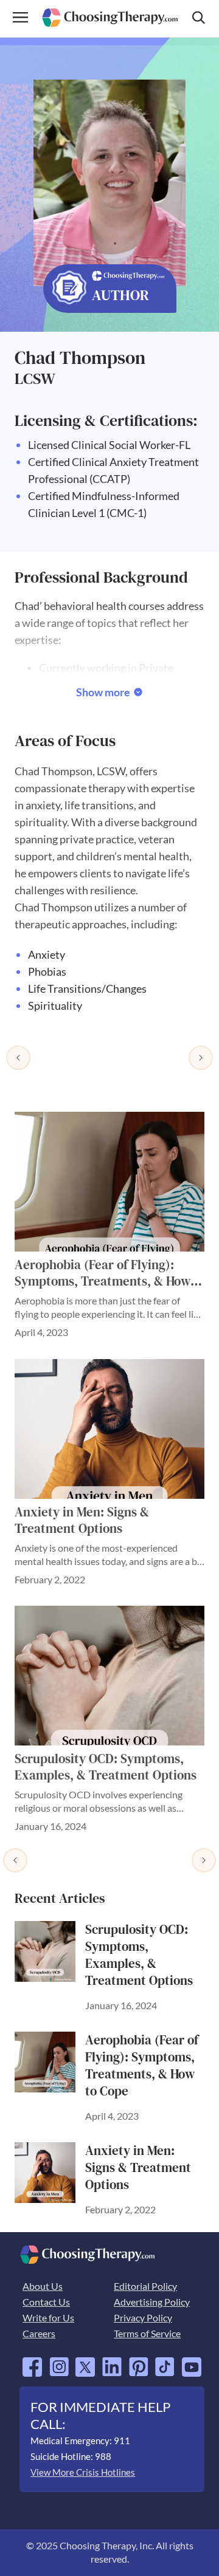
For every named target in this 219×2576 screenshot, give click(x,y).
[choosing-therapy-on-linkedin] (112, 2362)
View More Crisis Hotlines (83, 2472)
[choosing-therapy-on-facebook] (32, 2362)
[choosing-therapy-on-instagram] (59, 2362)
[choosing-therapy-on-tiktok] (165, 2362)
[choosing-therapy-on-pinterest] (139, 2362)
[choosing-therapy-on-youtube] (192, 2362)
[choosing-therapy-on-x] (85, 2362)
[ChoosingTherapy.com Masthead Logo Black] (110, 13)
